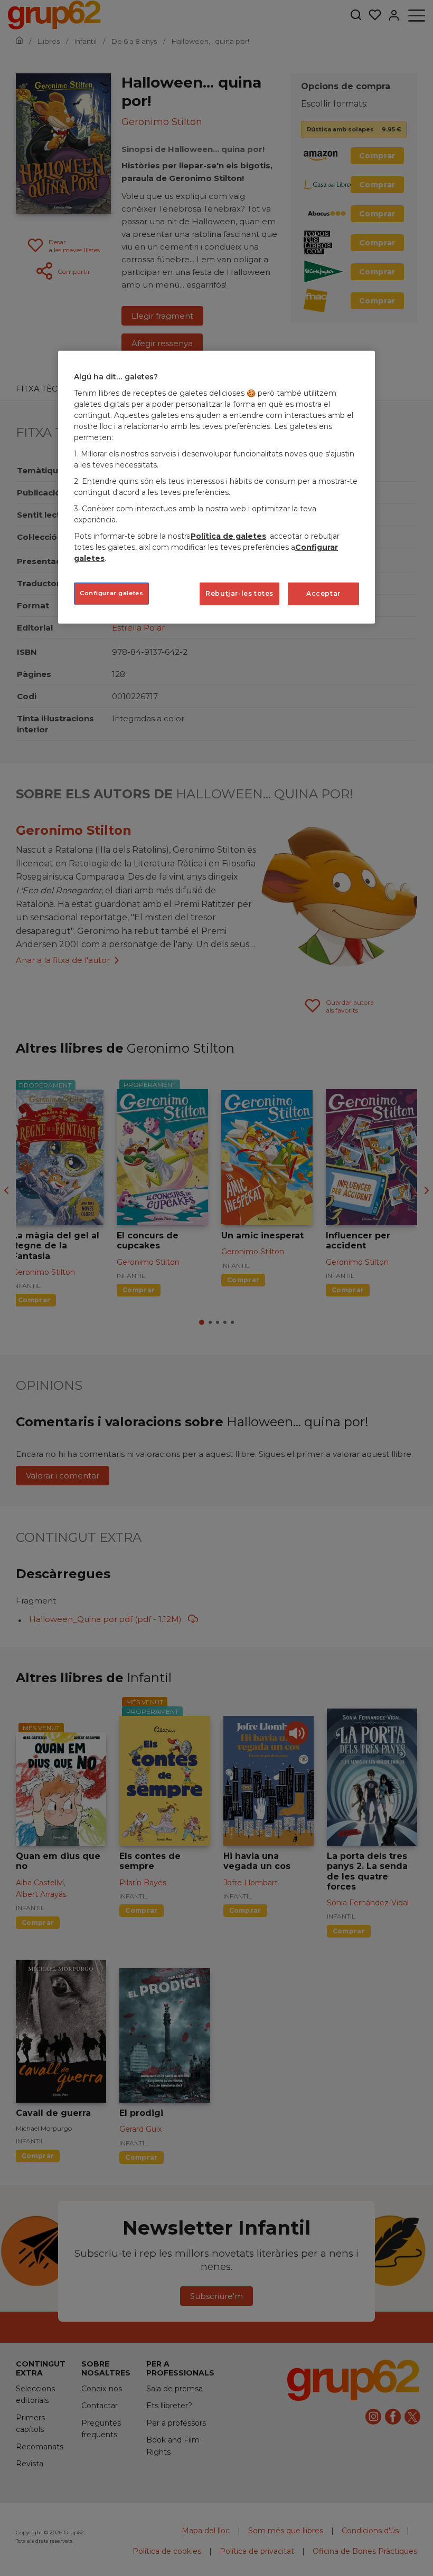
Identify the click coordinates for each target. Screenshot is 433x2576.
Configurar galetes (111, 593)
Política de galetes (228, 536)
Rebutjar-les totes (239, 593)
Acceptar (323, 593)
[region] (216, 487)
